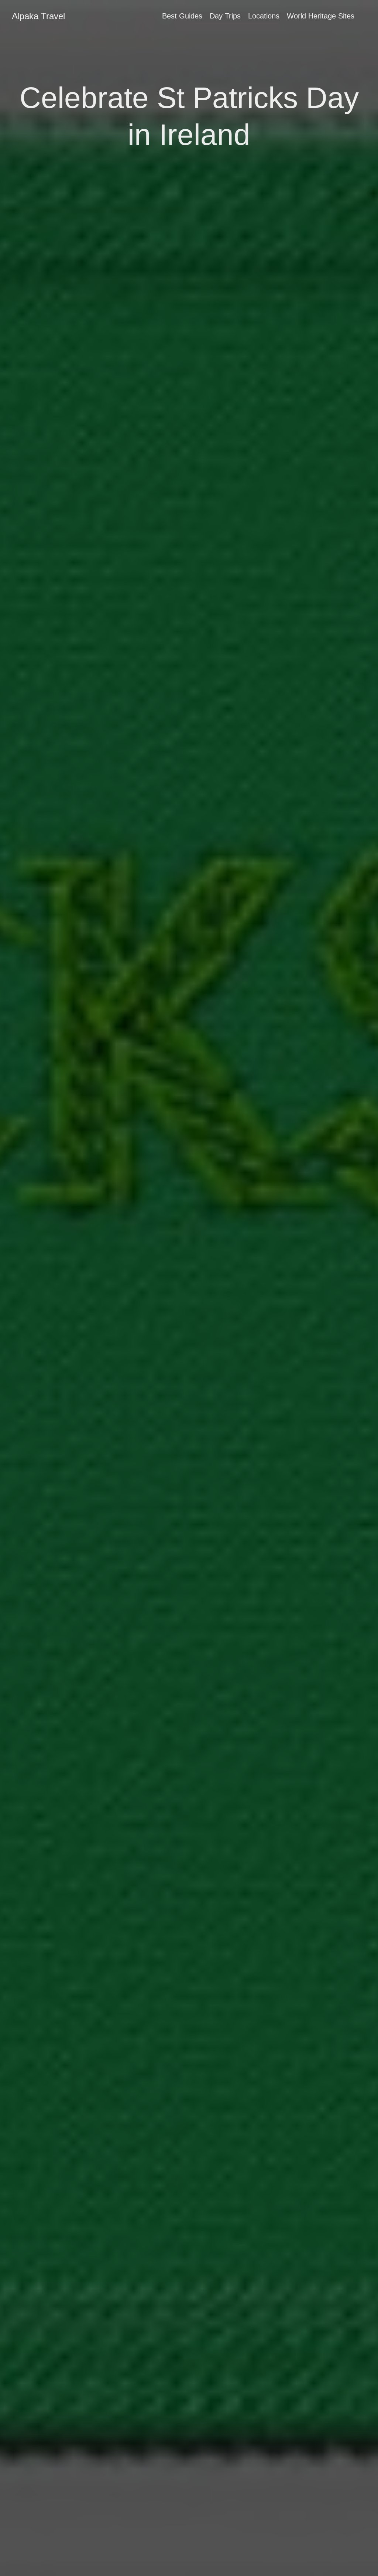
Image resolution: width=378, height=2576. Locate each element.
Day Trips (225, 16)
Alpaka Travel (38, 16)
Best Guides (182, 16)
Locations (264, 16)
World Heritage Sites (321, 16)
